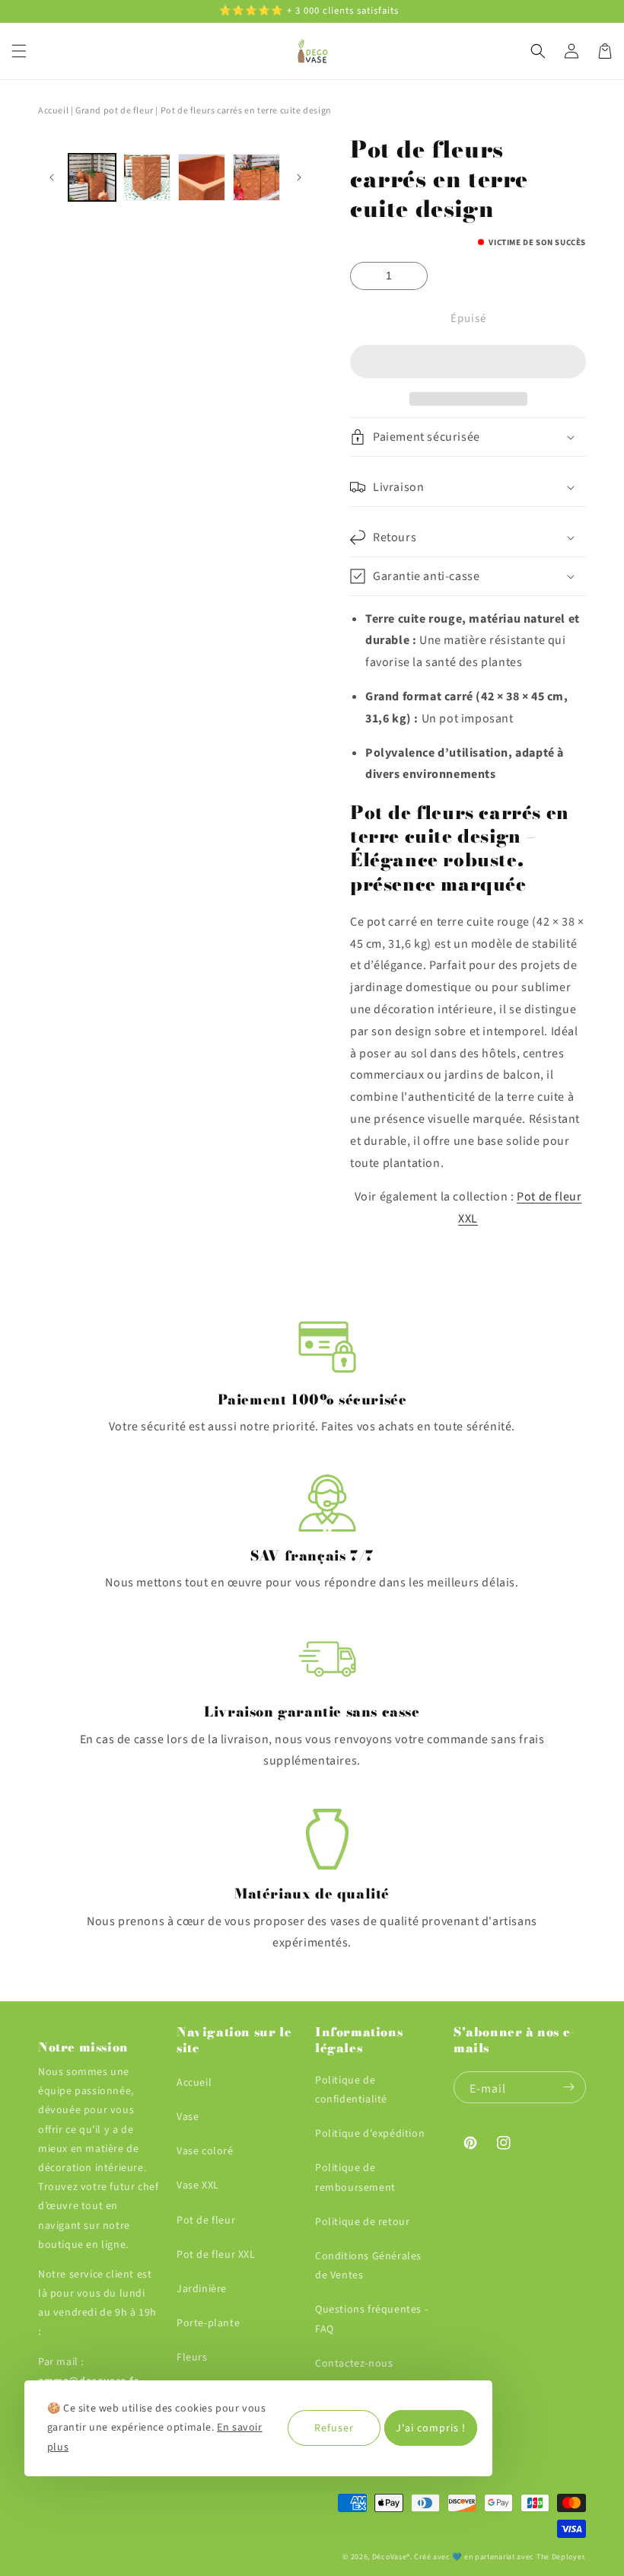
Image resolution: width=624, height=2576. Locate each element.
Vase (188, 2117)
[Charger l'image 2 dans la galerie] (147, 177)
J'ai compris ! (431, 2428)
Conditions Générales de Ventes (368, 2266)
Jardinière (202, 2289)
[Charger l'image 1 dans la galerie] (92, 177)
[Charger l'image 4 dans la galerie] (256, 177)
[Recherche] (538, 51)
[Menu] (19, 51)
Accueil (53, 111)
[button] (468, 362)
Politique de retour (362, 2222)
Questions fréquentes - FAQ (371, 2319)
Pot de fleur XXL (216, 2255)
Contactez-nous (354, 2364)
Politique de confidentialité (351, 2090)
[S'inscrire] (568, 2087)
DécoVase (390, 2557)
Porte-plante (208, 2323)
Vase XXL (198, 2185)
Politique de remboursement (355, 2177)
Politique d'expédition (370, 2134)
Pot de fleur (206, 2221)
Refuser (334, 2428)
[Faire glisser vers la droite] (299, 177)
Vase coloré (205, 2151)
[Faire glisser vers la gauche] (51, 177)
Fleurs (192, 2358)
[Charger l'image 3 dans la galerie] (202, 177)
